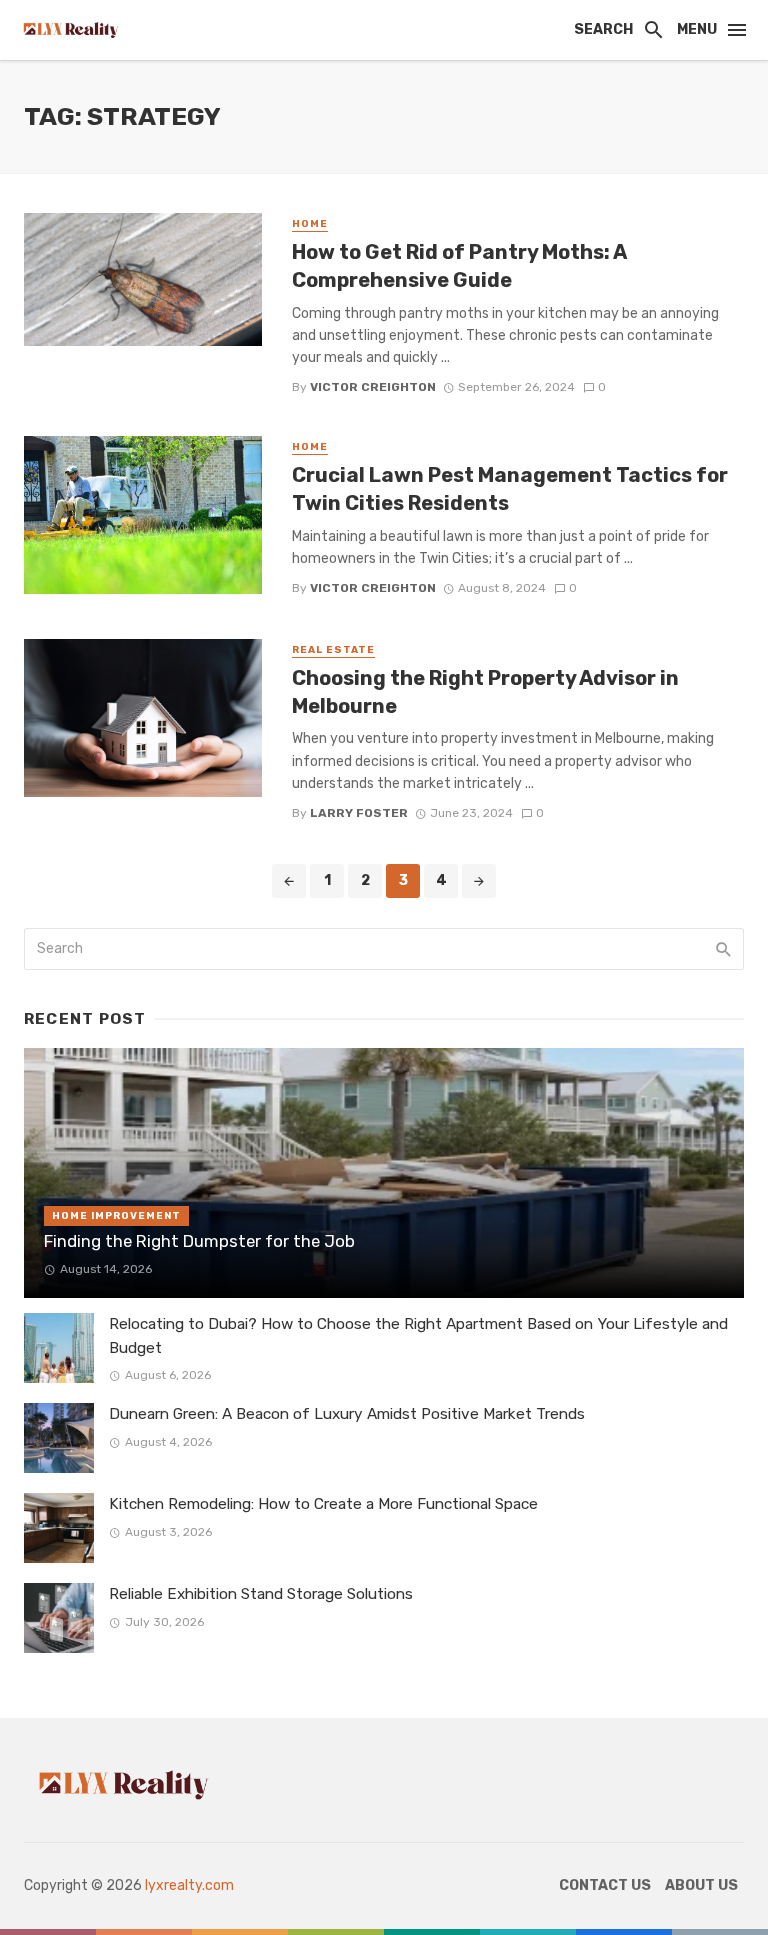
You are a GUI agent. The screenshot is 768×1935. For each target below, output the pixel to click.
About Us (701, 1885)
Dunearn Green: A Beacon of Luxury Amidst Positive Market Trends (347, 1414)
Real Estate (333, 650)
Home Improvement (116, 1216)
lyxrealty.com (189, 1885)
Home (310, 224)
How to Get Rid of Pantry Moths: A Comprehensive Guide (459, 266)
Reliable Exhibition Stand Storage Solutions (261, 1594)
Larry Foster (359, 813)
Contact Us (605, 1885)
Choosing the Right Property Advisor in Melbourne (485, 692)
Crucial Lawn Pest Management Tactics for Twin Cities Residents (510, 489)
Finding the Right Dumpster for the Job (199, 1241)
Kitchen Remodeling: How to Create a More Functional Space (323, 1504)
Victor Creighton (373, 387)
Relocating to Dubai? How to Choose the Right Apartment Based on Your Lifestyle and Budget (418, 1335)
